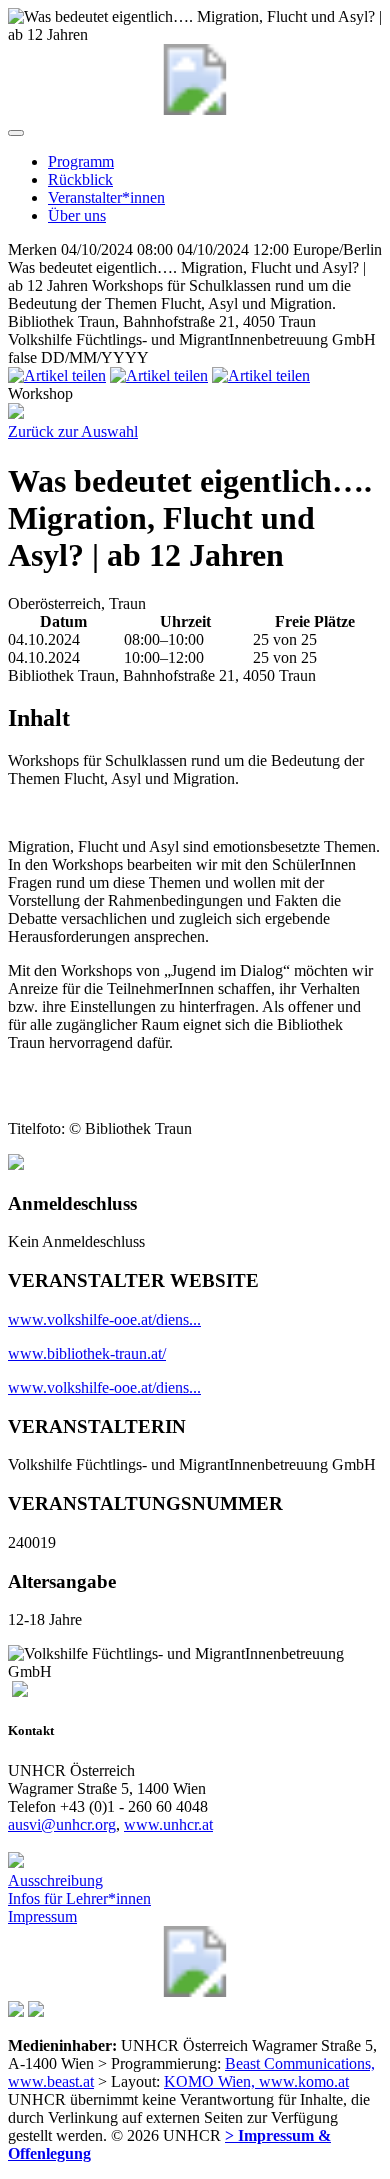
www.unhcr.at (168, 1824)
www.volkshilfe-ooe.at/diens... (104, 1319)
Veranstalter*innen (106, 197)
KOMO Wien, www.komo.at (256, 2081)
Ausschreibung (55, 1880)
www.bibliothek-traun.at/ (87, 1353)
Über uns (77, 215)
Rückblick (80, 179)
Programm (81, 161)
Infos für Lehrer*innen (79, 1898)
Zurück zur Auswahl (73, 431)
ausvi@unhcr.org (62, 1824)
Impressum (42, 1916)
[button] (16, 133)
